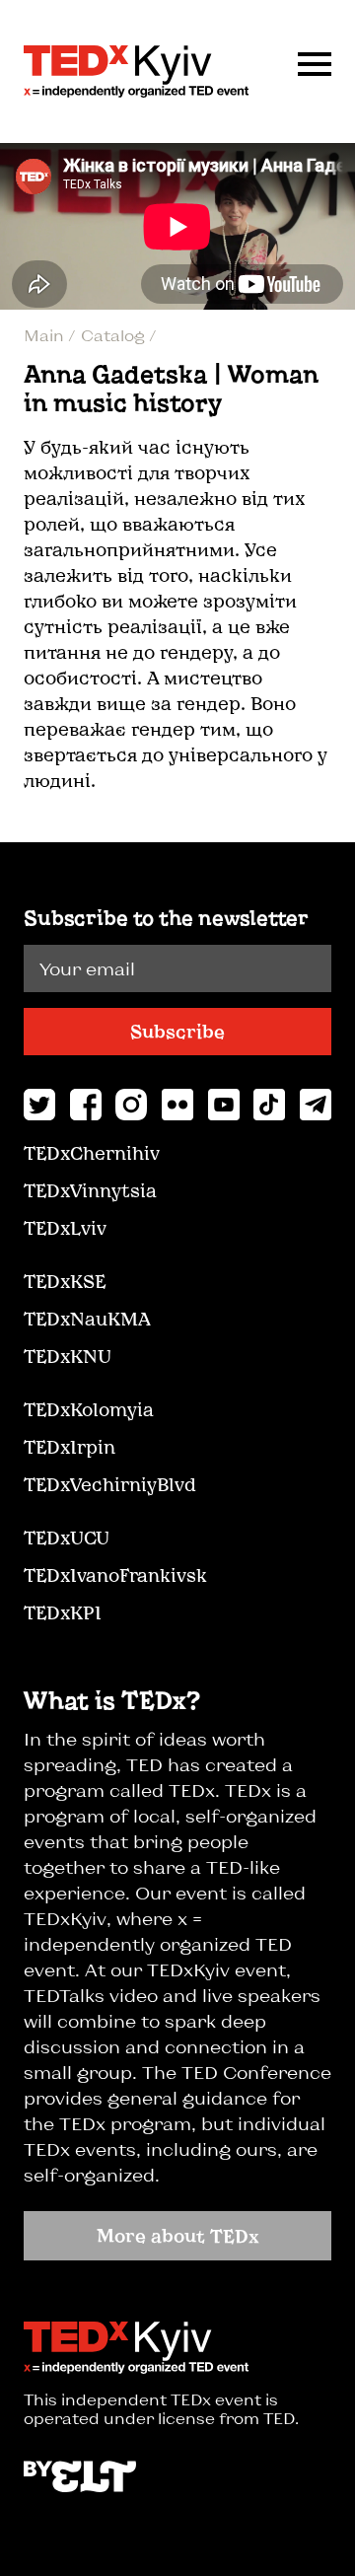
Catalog (115, 335)
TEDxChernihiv (92, 1153)
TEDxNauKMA (87, 1319)
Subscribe (177, 1032)
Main (46, 335)
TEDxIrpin (70, 1447)
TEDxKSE (65, 1281)
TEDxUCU (67, 1538)
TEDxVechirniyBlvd (110, 1484)
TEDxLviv (65, 1228)
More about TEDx (178, 2236)
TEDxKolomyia (89, 1409)
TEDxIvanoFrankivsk (115, 1575)
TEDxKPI (63, 1612)
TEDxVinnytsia (90, 1190)
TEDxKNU (68, 1356)
